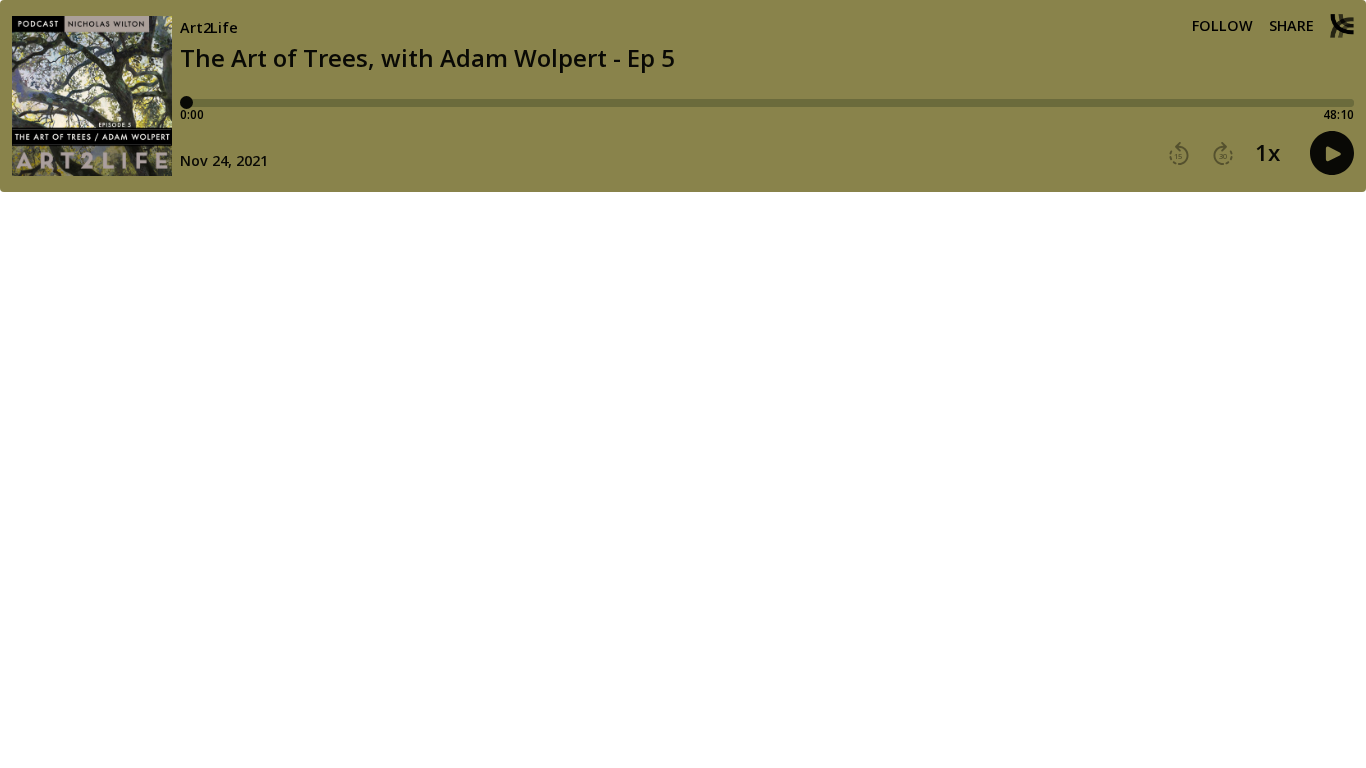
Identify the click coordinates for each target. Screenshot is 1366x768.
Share (1291, 26)
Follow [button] (1222, 26)
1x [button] (1267, 153)
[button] (1179, 154)
